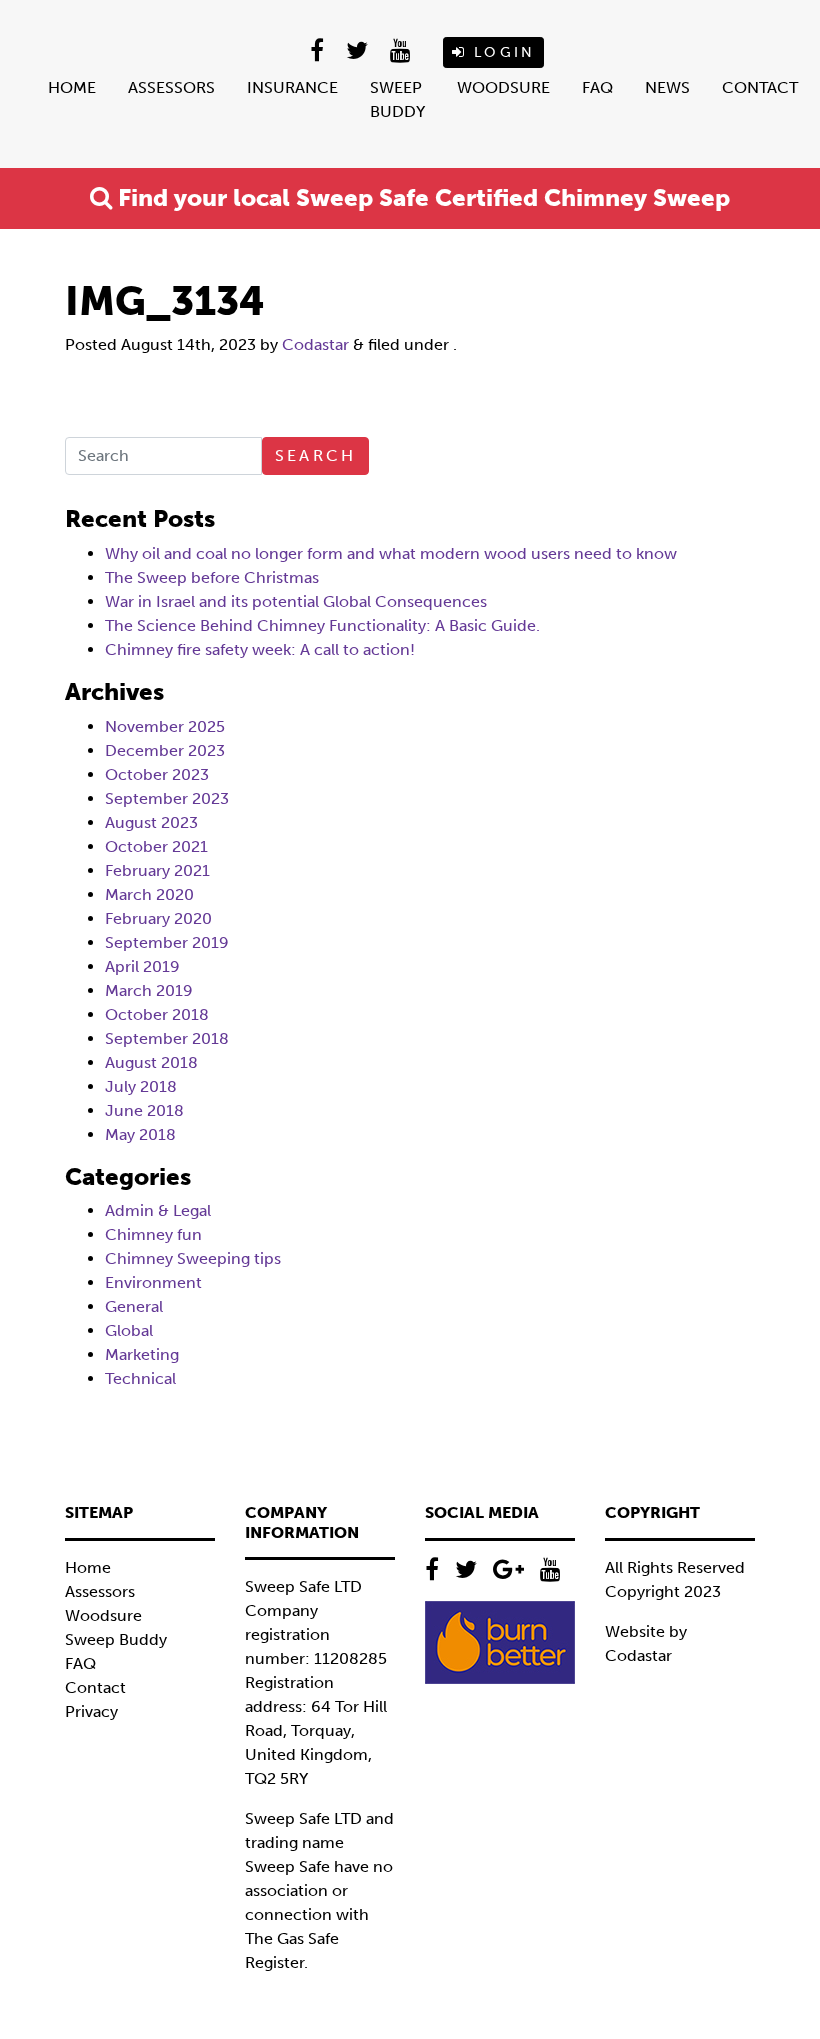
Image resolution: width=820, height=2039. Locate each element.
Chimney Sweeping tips (193, 1258)
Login (501, 52)
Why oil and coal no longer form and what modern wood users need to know (391, 553)
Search (315, 455)
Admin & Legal (158, 1210)
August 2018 (151, 1062)
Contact (760, 87)
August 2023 (151, 822)
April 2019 (142, 966)
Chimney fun (153, 1234)
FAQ (597, 87)
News (667, 87)
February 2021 (157, 870)
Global (129, 1330)
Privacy (91, 1711)
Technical (140, 1378)
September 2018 (167, 1038)
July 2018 (141, 1086)
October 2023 (157, 774)
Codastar (315, 344)
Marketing (142, 1354)
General (134, 1306)
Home (72, 87)
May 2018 (140, 1134)
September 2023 (167, 798)
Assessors (171, 87)
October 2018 (157, 1014)
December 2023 (165, 750)
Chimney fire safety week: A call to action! (260, 649)
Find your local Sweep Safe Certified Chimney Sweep (421, 197)
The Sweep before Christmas (212, 577)
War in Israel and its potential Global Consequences (296, 601)
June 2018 (144, 1110)
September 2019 (167, 942)
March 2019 (149, 990)
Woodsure (503, 87)
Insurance (292, 87)
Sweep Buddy (397, 99)
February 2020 (158, 918)
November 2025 (165, 726)
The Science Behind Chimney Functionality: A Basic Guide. (322, 625)
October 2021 (156, 846)
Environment (153, 1282)
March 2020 (149, 894)
